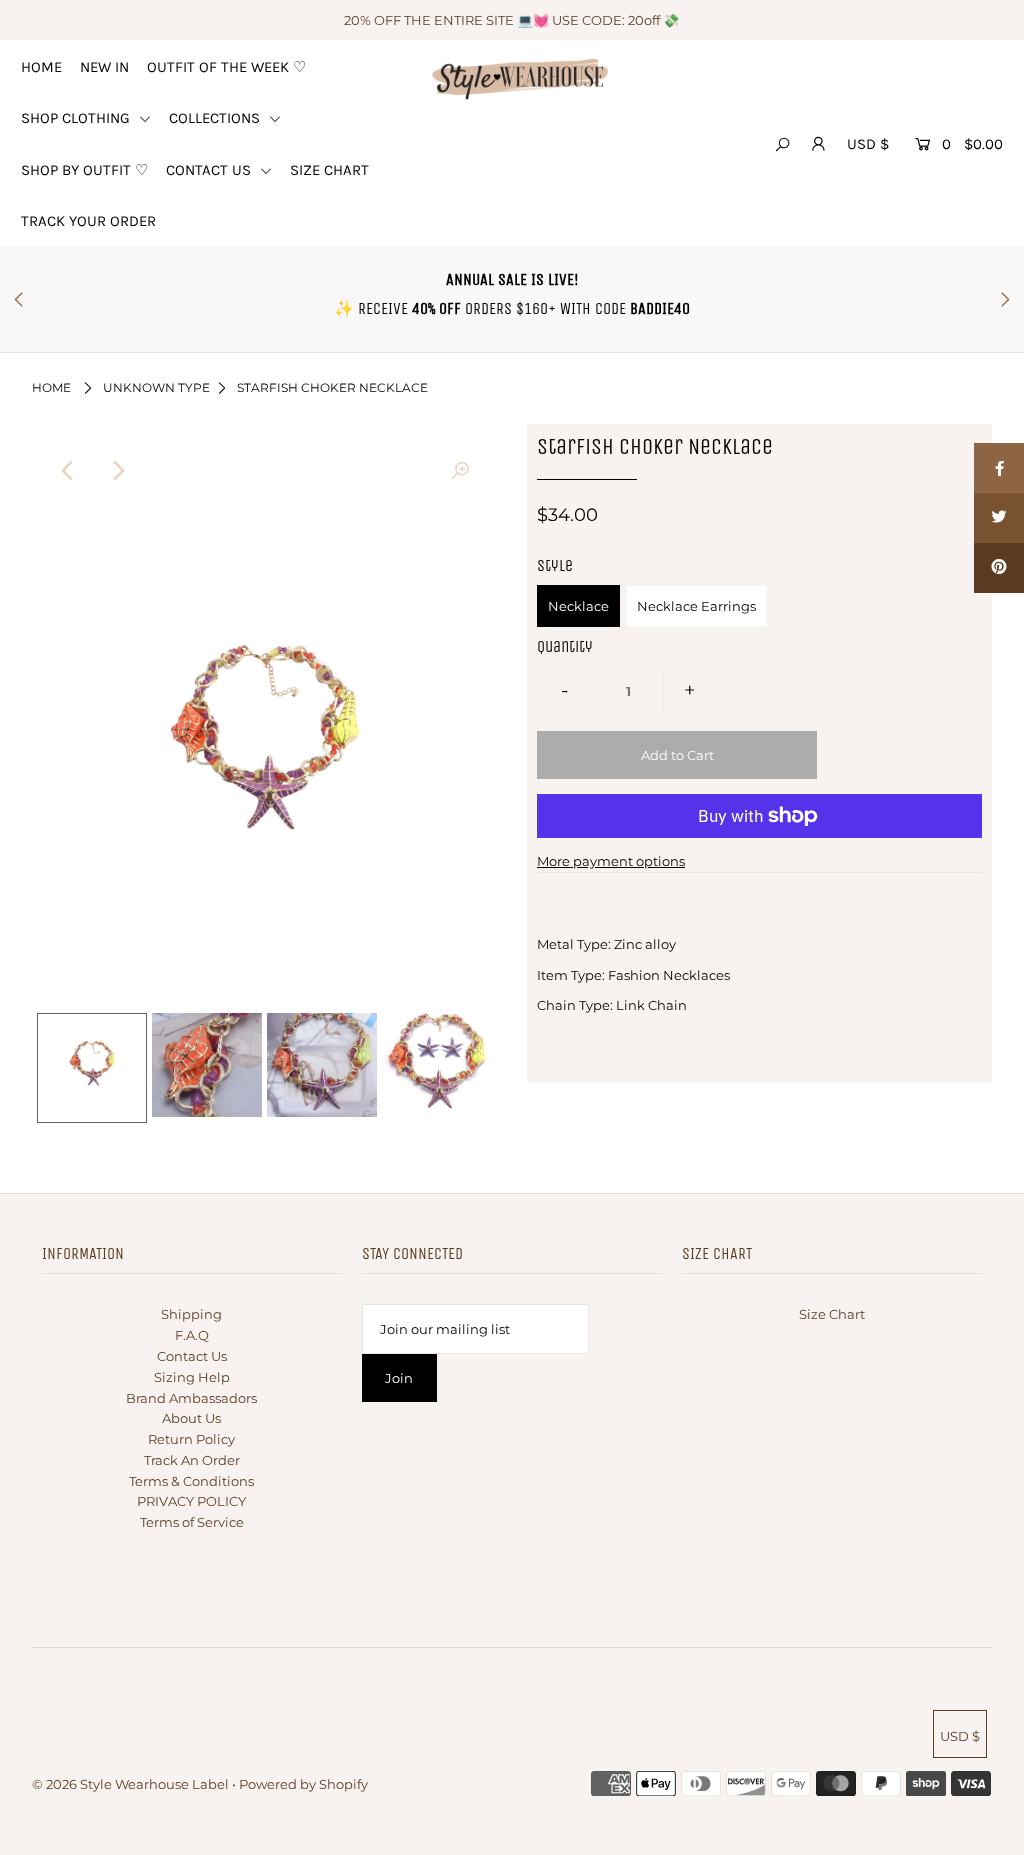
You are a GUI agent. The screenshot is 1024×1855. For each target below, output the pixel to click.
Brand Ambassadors (191, 1398)
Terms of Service (192, 1522)
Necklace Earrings (696, 606)
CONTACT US (210, 170)
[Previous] (69, 471)
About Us (191, 1418)
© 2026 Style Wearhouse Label (130, 1784)
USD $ (868, 144)
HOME (41, 67)
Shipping (191, 1314)
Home (51, 387)
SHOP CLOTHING (77, 118)
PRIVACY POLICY (191, 1501)
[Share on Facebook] (999, 468)
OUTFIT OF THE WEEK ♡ (226, 67)
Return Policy (191, 1439)
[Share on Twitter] (999, 518)
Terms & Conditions (191, 1481)
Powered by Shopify (303, 1784)
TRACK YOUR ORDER (88, 221)
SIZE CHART (329, 170)
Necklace (578, 606)
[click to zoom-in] (460, 471)
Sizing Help (192, 1377)
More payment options (611, 861)
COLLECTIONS (216, 118)
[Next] (118, 471)
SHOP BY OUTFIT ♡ (84, 170)
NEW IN (104, 67)
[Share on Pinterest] (999, 568)
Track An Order (192, 1460)
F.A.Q (192, 1335)
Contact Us (192, 1356)
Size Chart (832, 1314)
